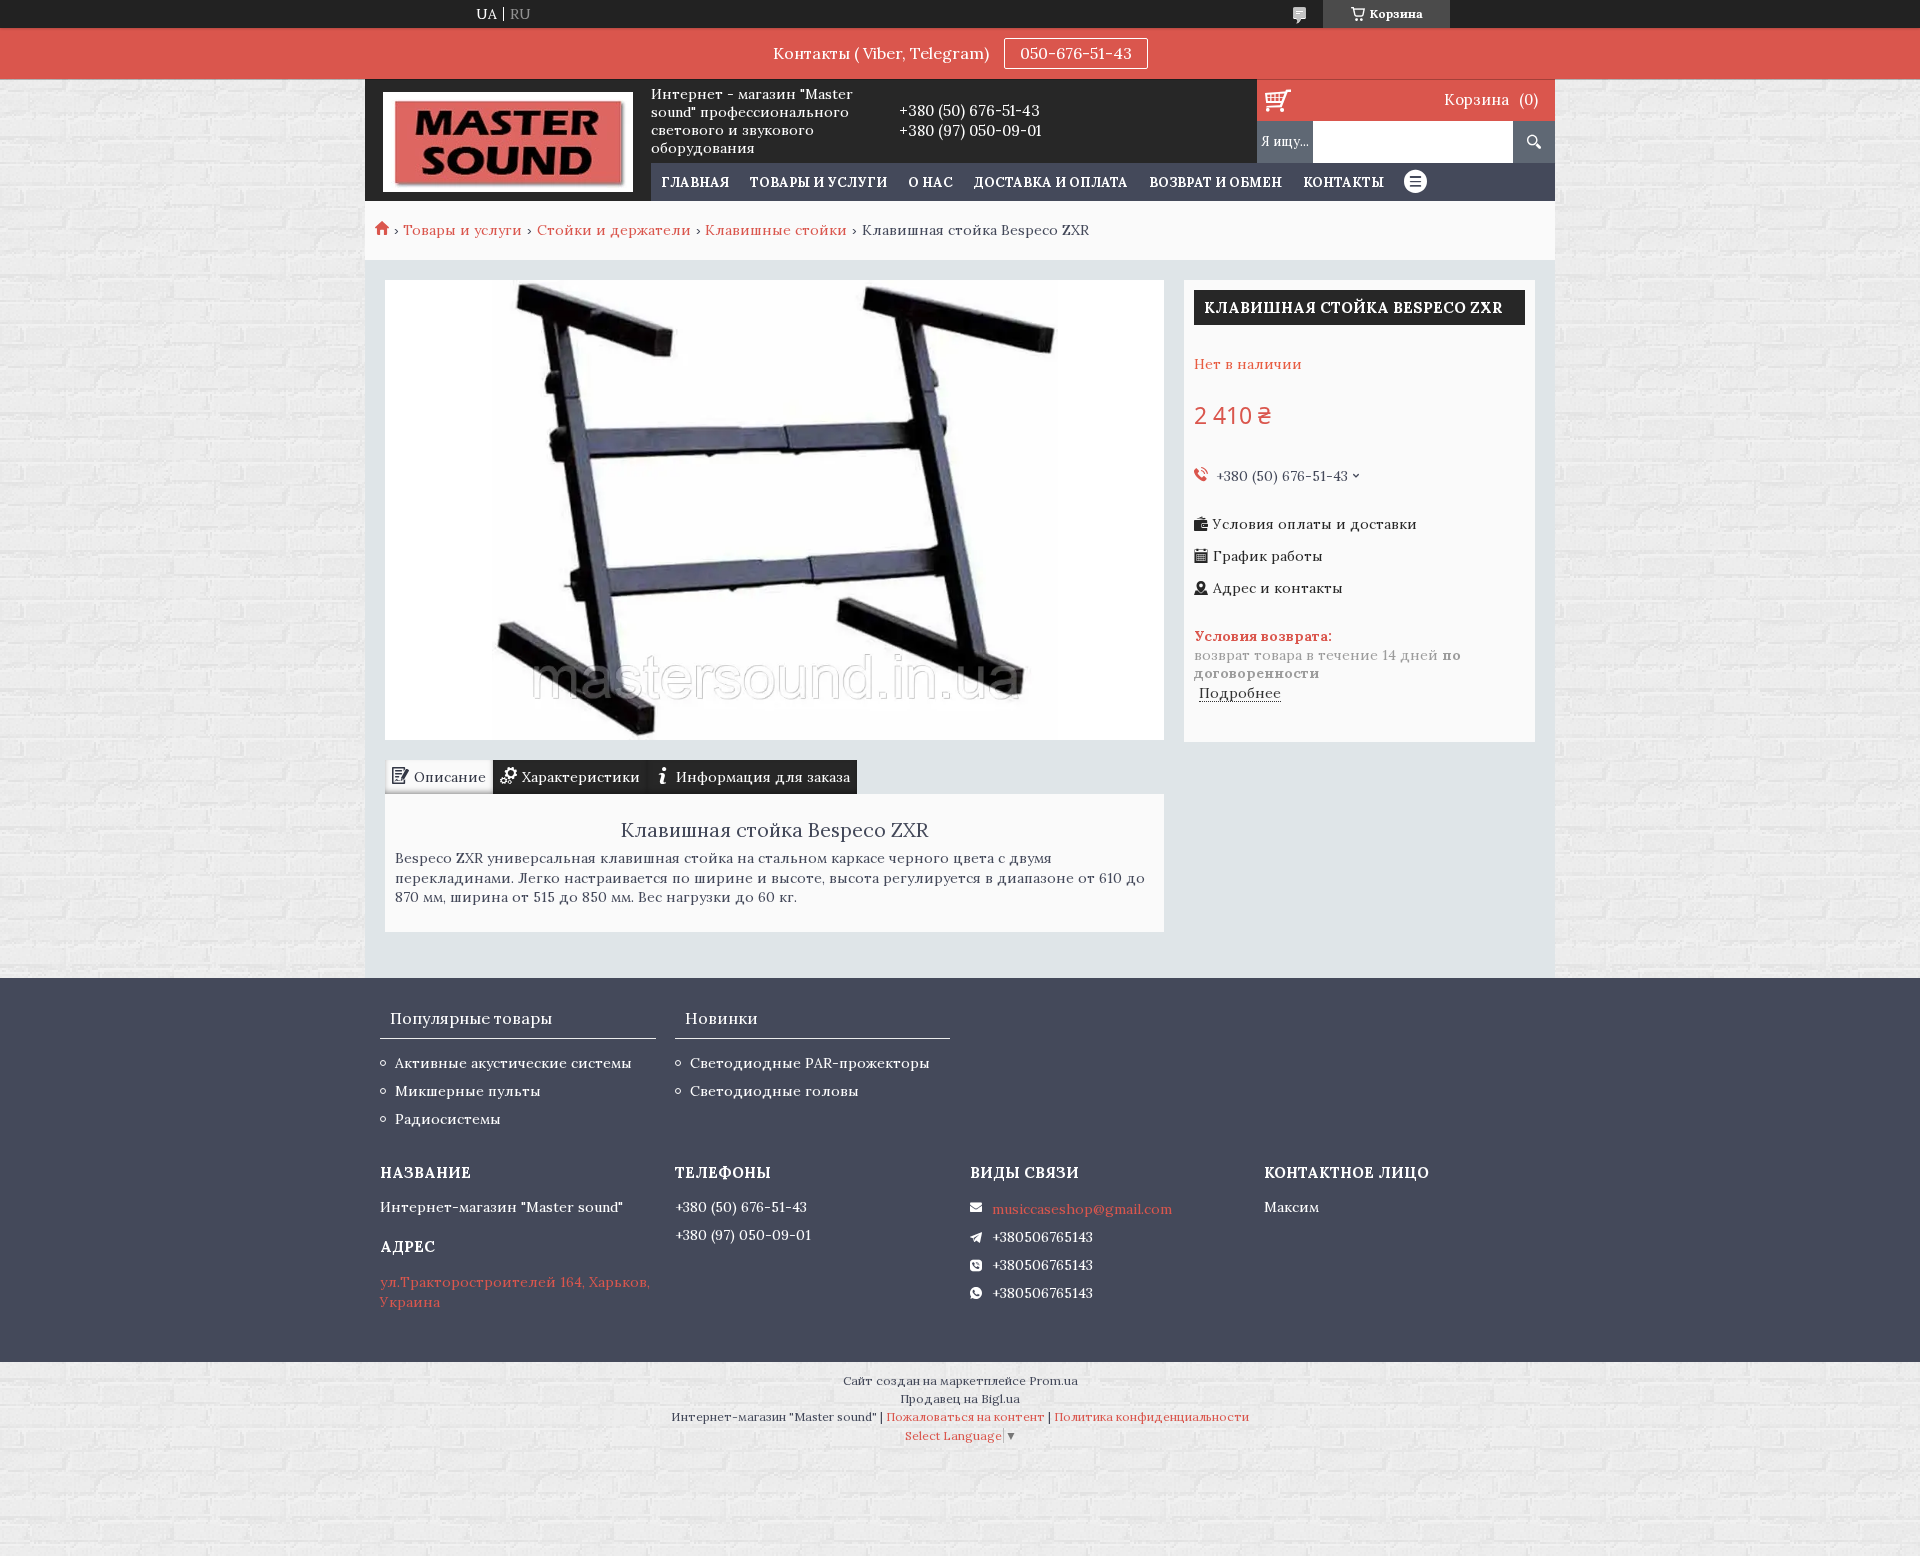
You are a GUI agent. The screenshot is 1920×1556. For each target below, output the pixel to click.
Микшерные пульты (468, 1091)
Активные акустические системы (513, 1063)
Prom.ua (1053, 1380)
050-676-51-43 (1076, 53)
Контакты (1343, 182)
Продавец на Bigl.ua (960, 1398)
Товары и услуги (818, 182)
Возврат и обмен (1215, 182)
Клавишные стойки (776, 230)
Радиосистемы (448, 1119)
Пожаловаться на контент (965, 1416)
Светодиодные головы (774, 1091)
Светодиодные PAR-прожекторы (810, 1063)
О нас (930, 182)
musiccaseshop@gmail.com (1082, 1209)
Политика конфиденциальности (1151, 1416)
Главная (695, 182)
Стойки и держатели (614, 230)
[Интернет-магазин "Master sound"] (507, 140)
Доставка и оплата (1051, 182)
